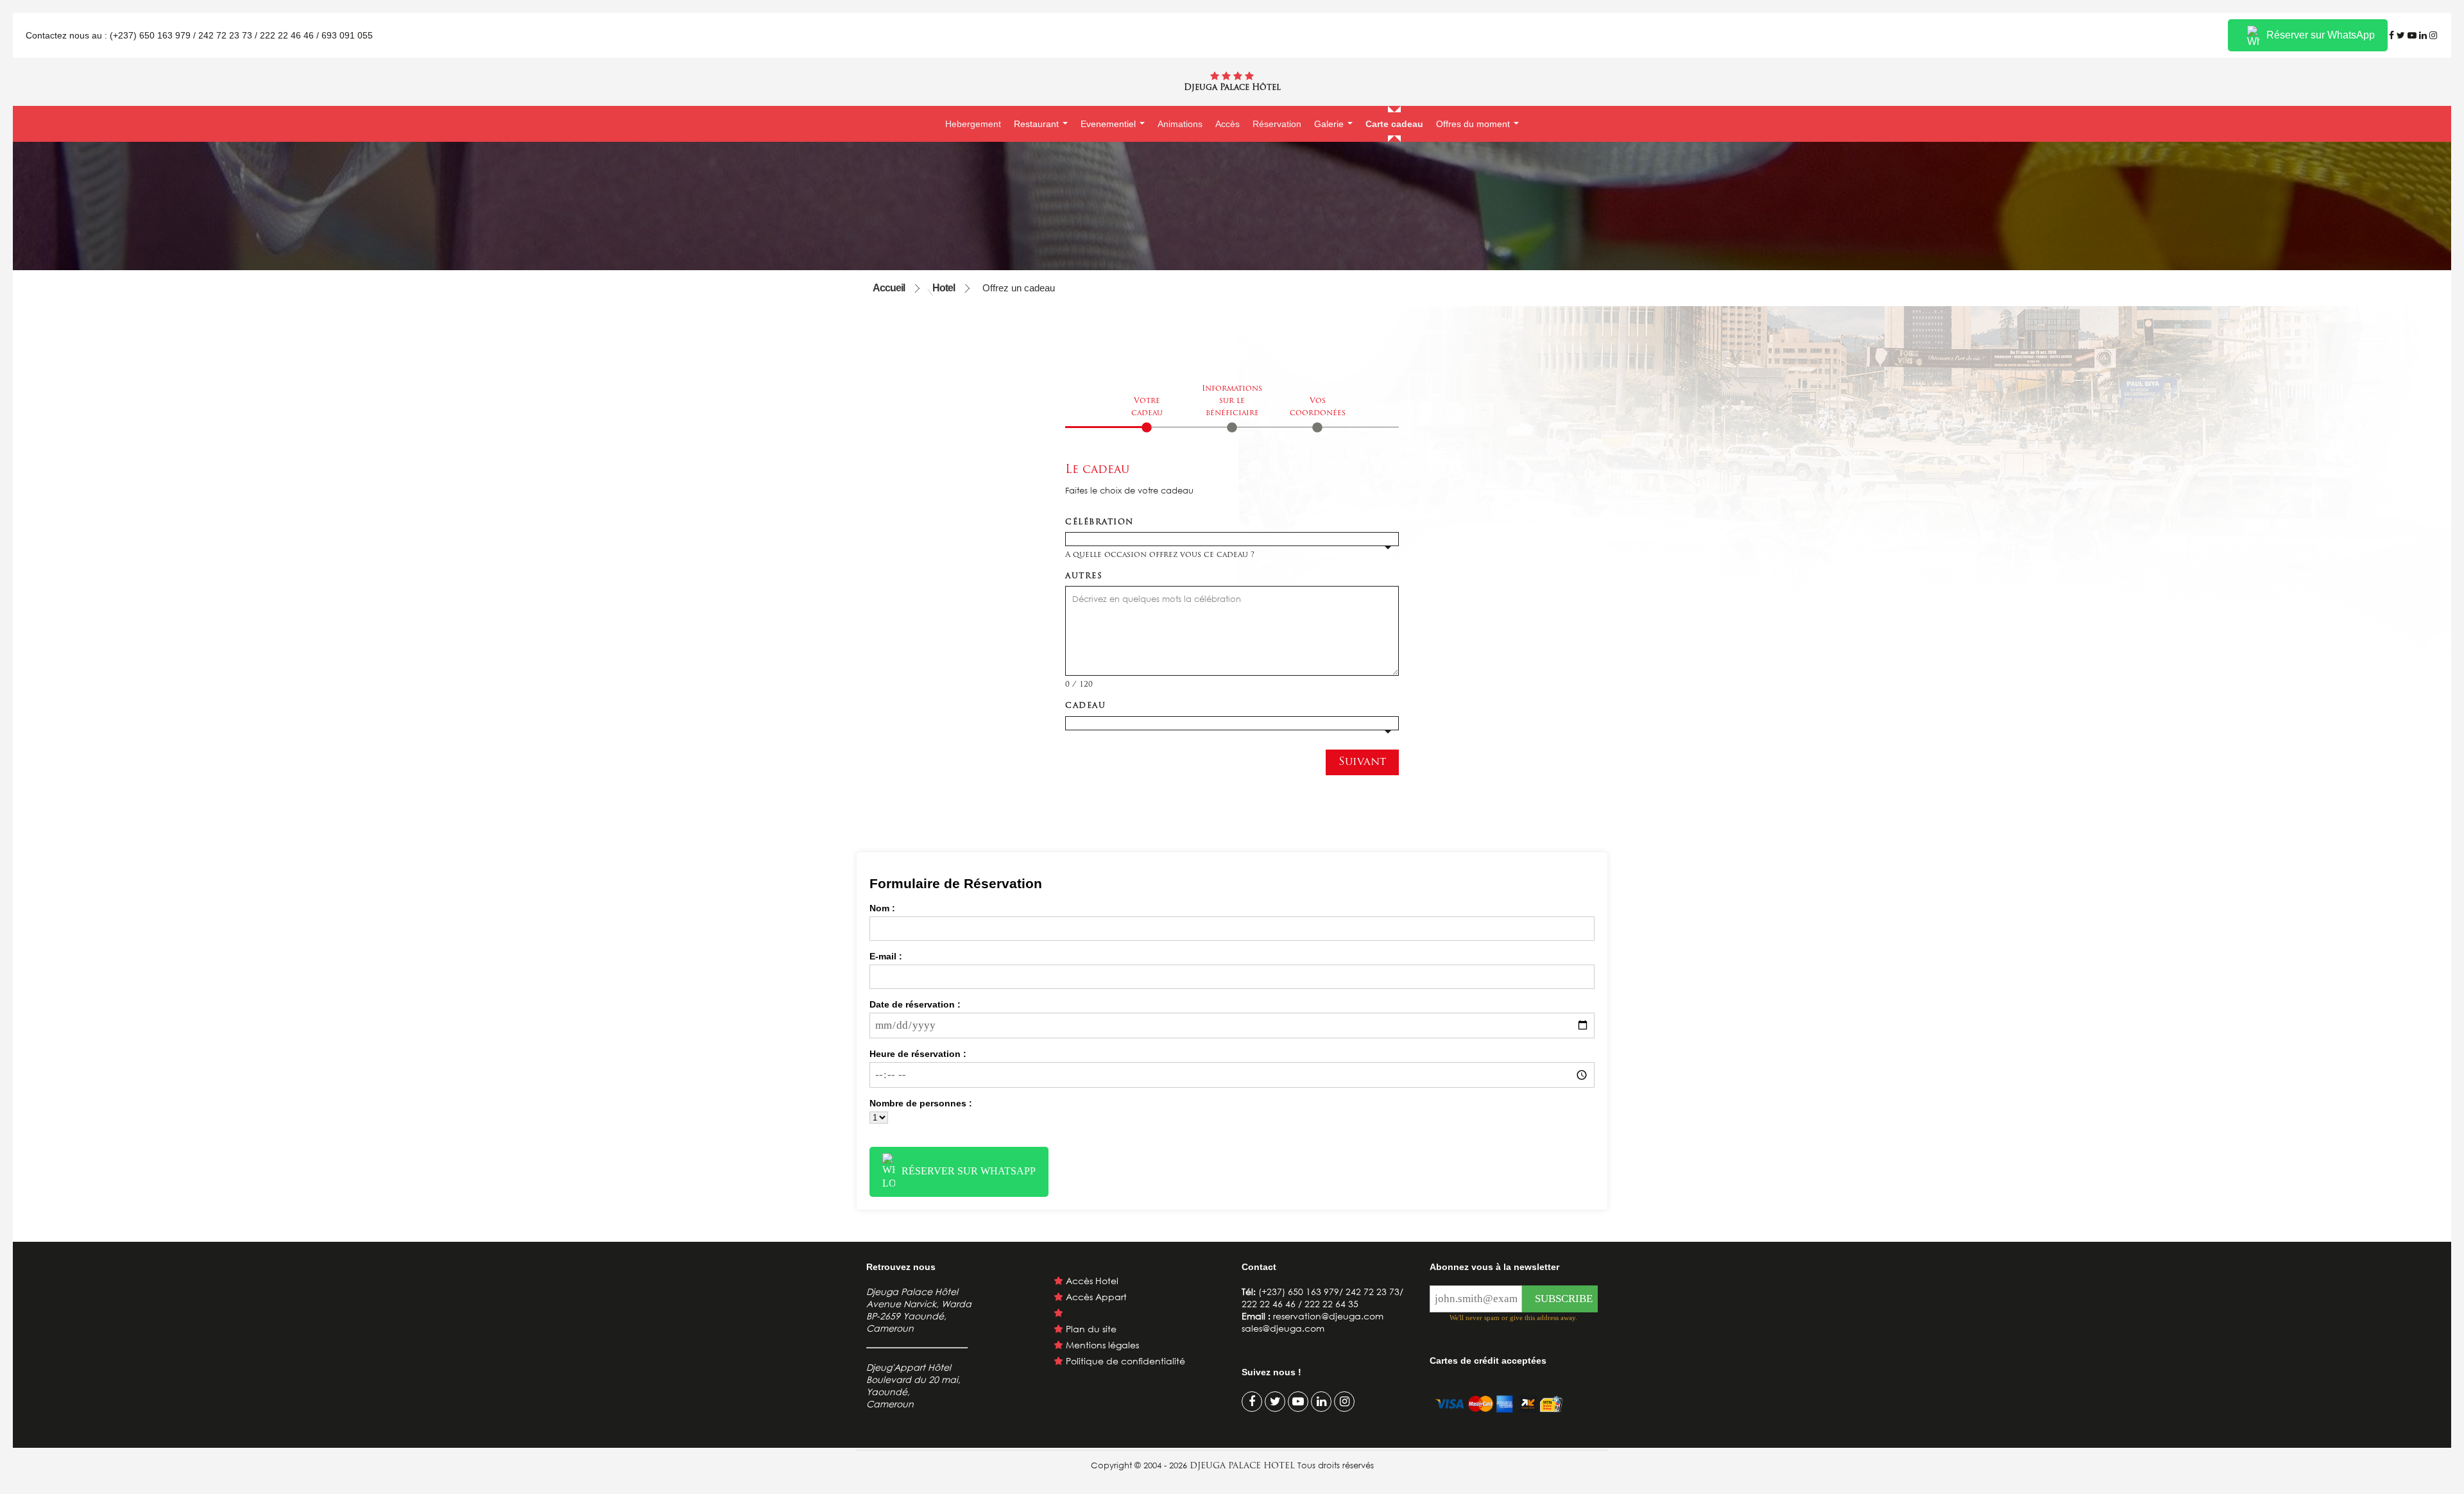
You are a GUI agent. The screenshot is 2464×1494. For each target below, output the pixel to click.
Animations (1180, 124)
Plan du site (1091, 1329)
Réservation (1277, 124)
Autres (1084, 576)
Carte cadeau (1394, 124)
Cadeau (1085, 706)
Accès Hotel (1092, 1281)
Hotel (944, 288)
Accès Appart (1096, 1297)
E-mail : (886, 956)
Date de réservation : (915, 1004)
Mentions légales (1102, 1345)
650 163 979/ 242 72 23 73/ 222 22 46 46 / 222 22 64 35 (1322, 1298)
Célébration (1099, 522)
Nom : (882, 908)
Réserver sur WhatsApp (2321, 35)
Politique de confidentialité (1125, 1361)
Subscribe (1564, 1299)
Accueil (889, 288)
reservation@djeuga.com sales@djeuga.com (1313, 1322)
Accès (1228, 124)
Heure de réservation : (918, 1054)
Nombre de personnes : (921, 1103)
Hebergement (973, 124)
